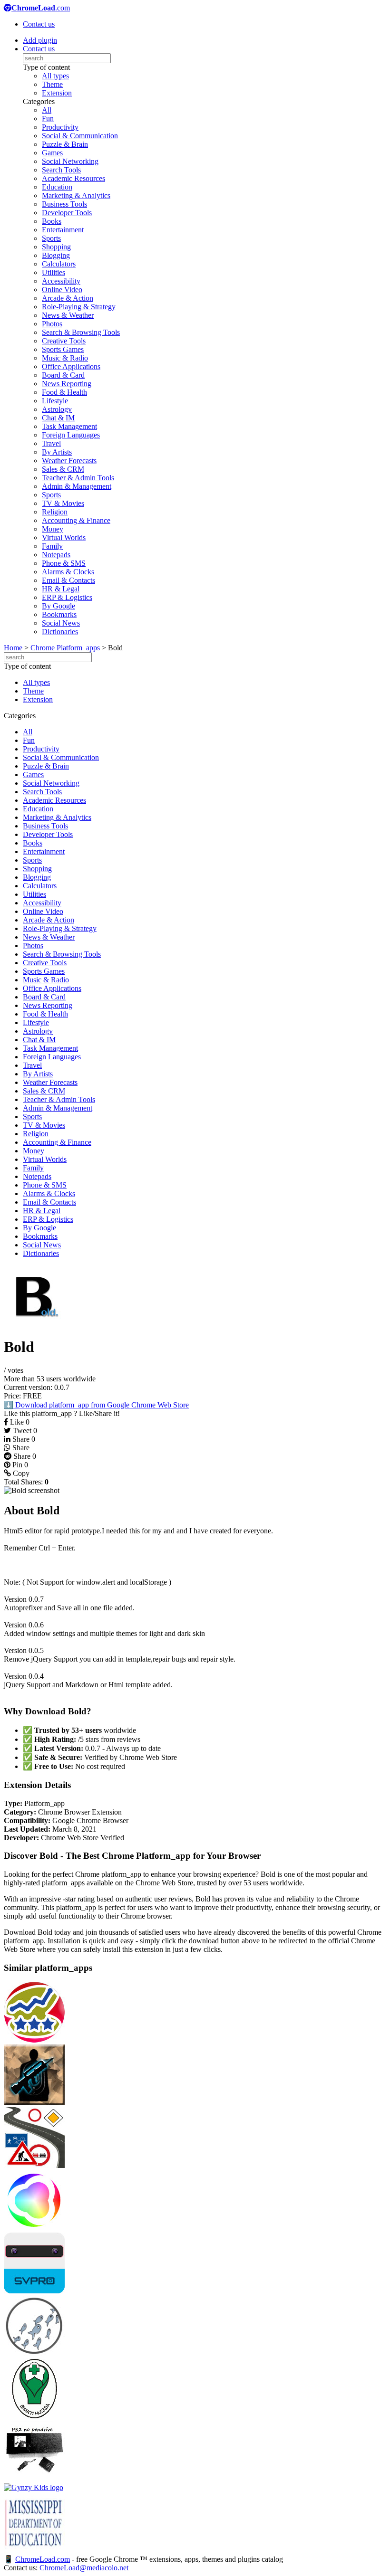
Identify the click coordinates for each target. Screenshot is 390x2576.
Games (52, 153)
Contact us (39, 24)
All (47, 110)
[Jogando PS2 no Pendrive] (34, 2479)
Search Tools (61, 170)
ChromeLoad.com (43, 2559)
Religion (55, 512)
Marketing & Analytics (76, 195)
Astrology (57, 409)
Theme (52, 84)
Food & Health (64, 392)
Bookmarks (59, 614)
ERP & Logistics (67, 597)
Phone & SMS (64, 563)
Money (53, 529)
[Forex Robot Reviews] (34, 2040)
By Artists (57, 452)
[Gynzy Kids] (34, 2487)
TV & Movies (63, 503)
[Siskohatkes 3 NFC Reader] (34, 2416)
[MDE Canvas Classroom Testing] (34, 2550)
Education (57, 187)
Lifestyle (55, 401)
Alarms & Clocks (68, 572)
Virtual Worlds (64, 537)
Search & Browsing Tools (81, 332)
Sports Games (63, 349)
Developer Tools (67, 213)
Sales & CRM (63, 469)
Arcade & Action (68, 298)
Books (52, 221)
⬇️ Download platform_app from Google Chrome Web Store (96, 1405)
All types (55, 76)
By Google (58, 606)
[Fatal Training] (34, 2103)
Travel (51, 443)
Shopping (56, 247)
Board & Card (63, 375)
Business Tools (64, 204)
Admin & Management (77, 486)
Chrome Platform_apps (65, 648)
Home (13, 648)
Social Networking (70, 161)
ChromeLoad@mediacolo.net (84, 2568)
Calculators (59, 264)
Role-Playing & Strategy (79, 307)
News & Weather (68, 315)
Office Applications (71, 366)
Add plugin (40, 40)
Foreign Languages (71, 435)
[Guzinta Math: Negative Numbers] (34, 2353)
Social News (61, 623)
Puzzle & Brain (65, 144)
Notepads (56, 555)
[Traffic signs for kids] (34, 2165)
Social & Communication (80, 136)
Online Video (62, 290)
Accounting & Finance (76, 520)
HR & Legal (61, 589)
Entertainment (63, 230)
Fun (48, 119)
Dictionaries (60, 632)
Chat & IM (58, 418)
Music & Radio (65, 358)
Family (52, 546)
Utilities (54, 272)
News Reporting (67, 384)
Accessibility (61, 281)
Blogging (56, 255)
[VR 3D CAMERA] (34, 2291)
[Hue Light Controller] (34, 2228)
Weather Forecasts (69, 461)
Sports (51, 238)
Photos (52, 324)
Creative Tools (64, 341)
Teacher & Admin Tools (78, 478)
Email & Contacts (68, 580)
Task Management (69, 426)
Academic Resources (73, 178)
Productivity (60, 127)
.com (41, 8)
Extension (57, 93)
